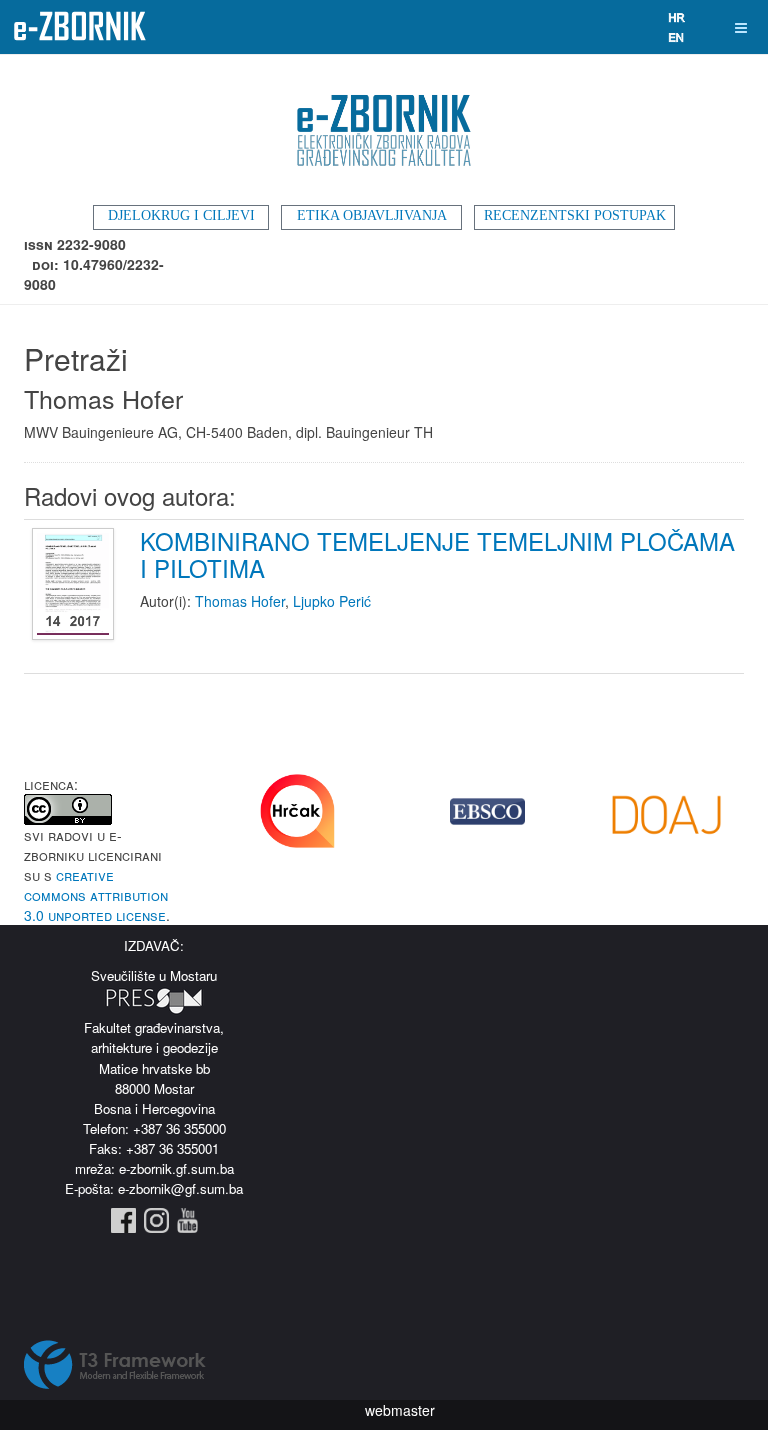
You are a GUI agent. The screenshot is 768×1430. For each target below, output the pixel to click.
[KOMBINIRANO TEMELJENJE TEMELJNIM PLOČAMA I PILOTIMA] (75, 585)
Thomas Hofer (240, 601)
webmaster (400, 1410)
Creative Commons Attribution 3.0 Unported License (96, 895)
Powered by (115, 1365)
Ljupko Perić (332, 601)
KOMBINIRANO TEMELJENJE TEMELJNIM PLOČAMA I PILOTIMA (437, 553)
